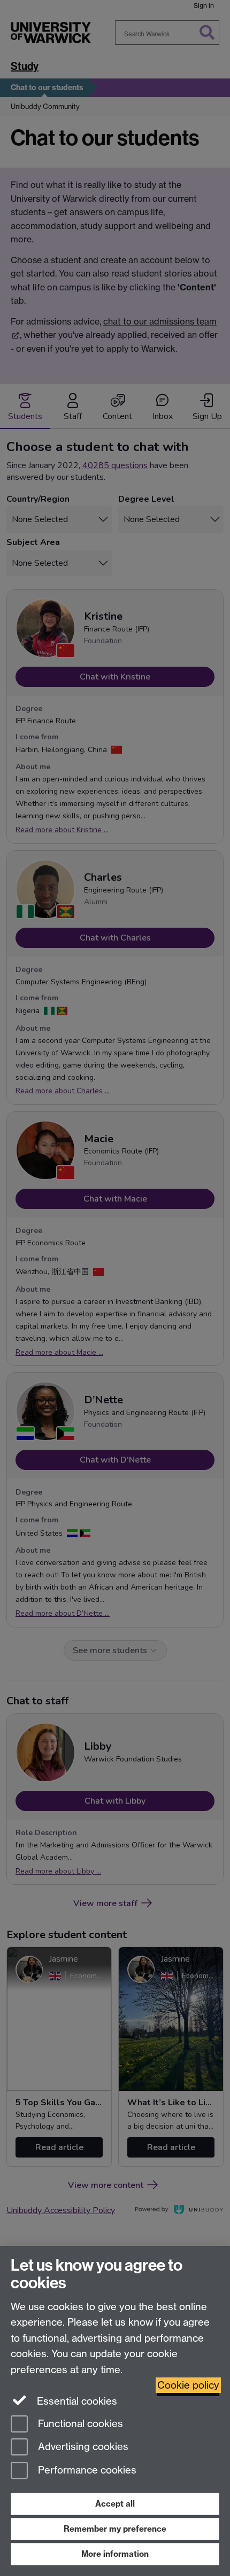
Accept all (115, 2504)
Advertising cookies (82, 2447)
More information (115, 2554)
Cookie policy (188, 2385)
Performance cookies (86, 2471)
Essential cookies (76, 2401)
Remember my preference (115, 2529)
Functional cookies (79, 2424)
